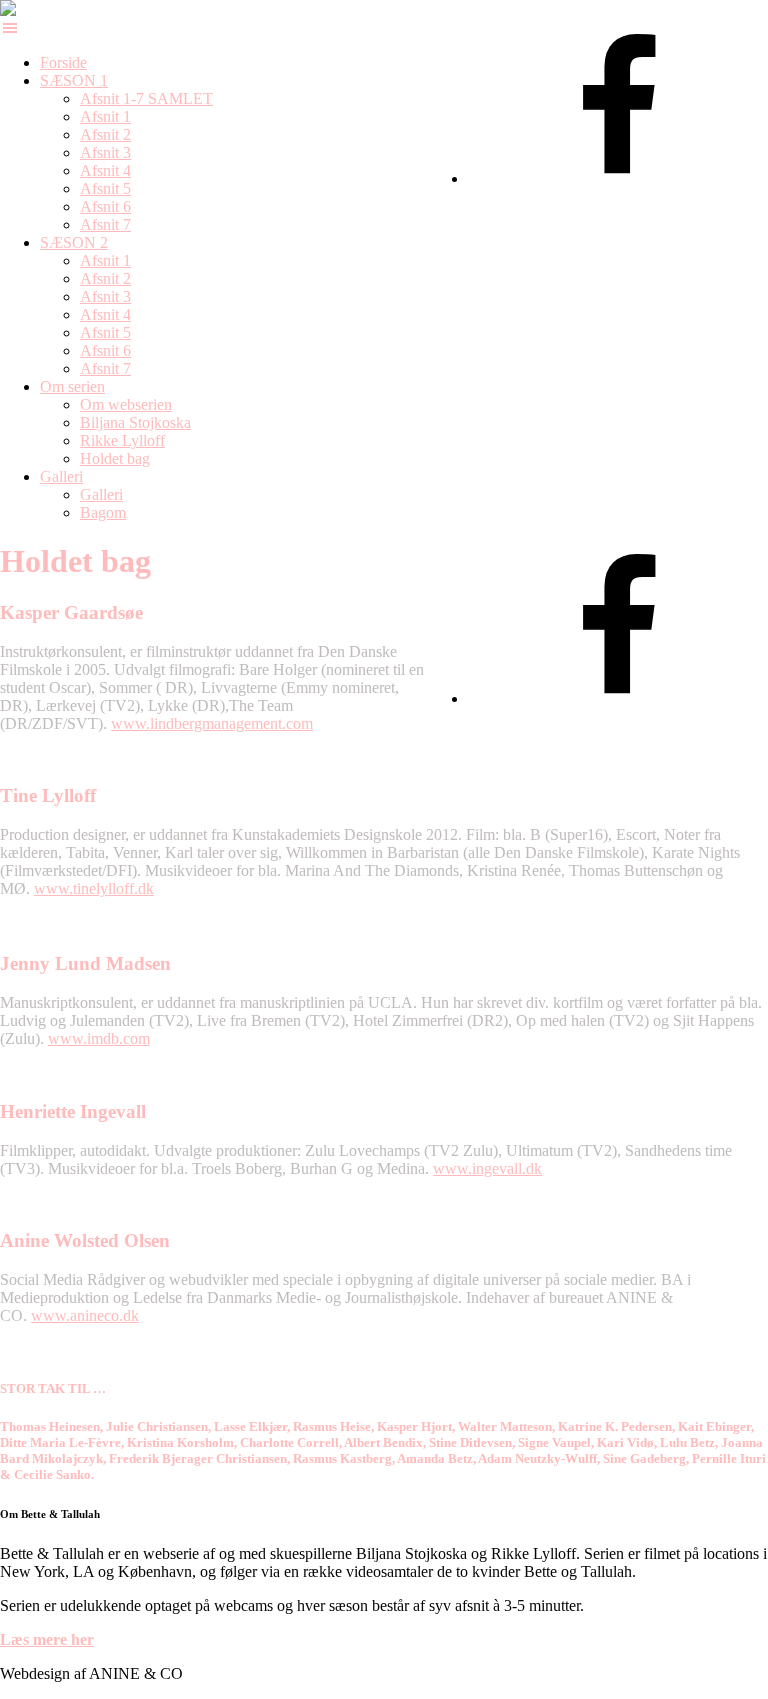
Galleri (61, 476)
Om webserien (126, 404)
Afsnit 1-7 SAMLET (146, 98)
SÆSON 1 (74, 80)
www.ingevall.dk (487, 1168)
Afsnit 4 (105, 170)
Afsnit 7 (105, 224)
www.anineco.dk (85, 1315)
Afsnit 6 (105, 206)
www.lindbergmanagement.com (212, 723)
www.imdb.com (99, 1038)
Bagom (103, 512)
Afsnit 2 (105, 134)
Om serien (72, 386)
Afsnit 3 (105, 152)
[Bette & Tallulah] (25, 8)
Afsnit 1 (105, 116)
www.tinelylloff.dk (94, 888)
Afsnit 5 (105, 188)
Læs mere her (47, 1639)
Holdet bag (115, 458)
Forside (63, 62)
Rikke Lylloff (122, 440)
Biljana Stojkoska (135, 422)
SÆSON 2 (74, 242)
